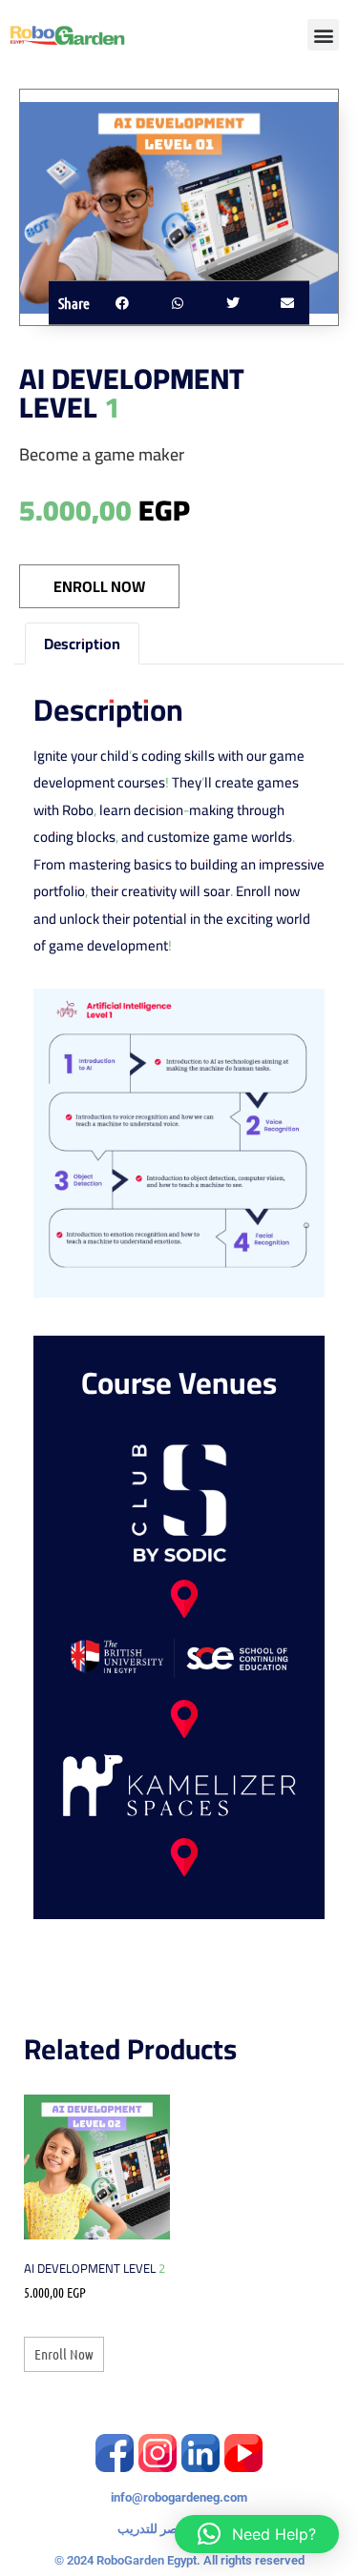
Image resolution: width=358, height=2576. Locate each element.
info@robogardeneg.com (179, 2497)
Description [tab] (82, 644)
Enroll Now (99, 586)
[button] (323, 35)
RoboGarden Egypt (147, 2560)
